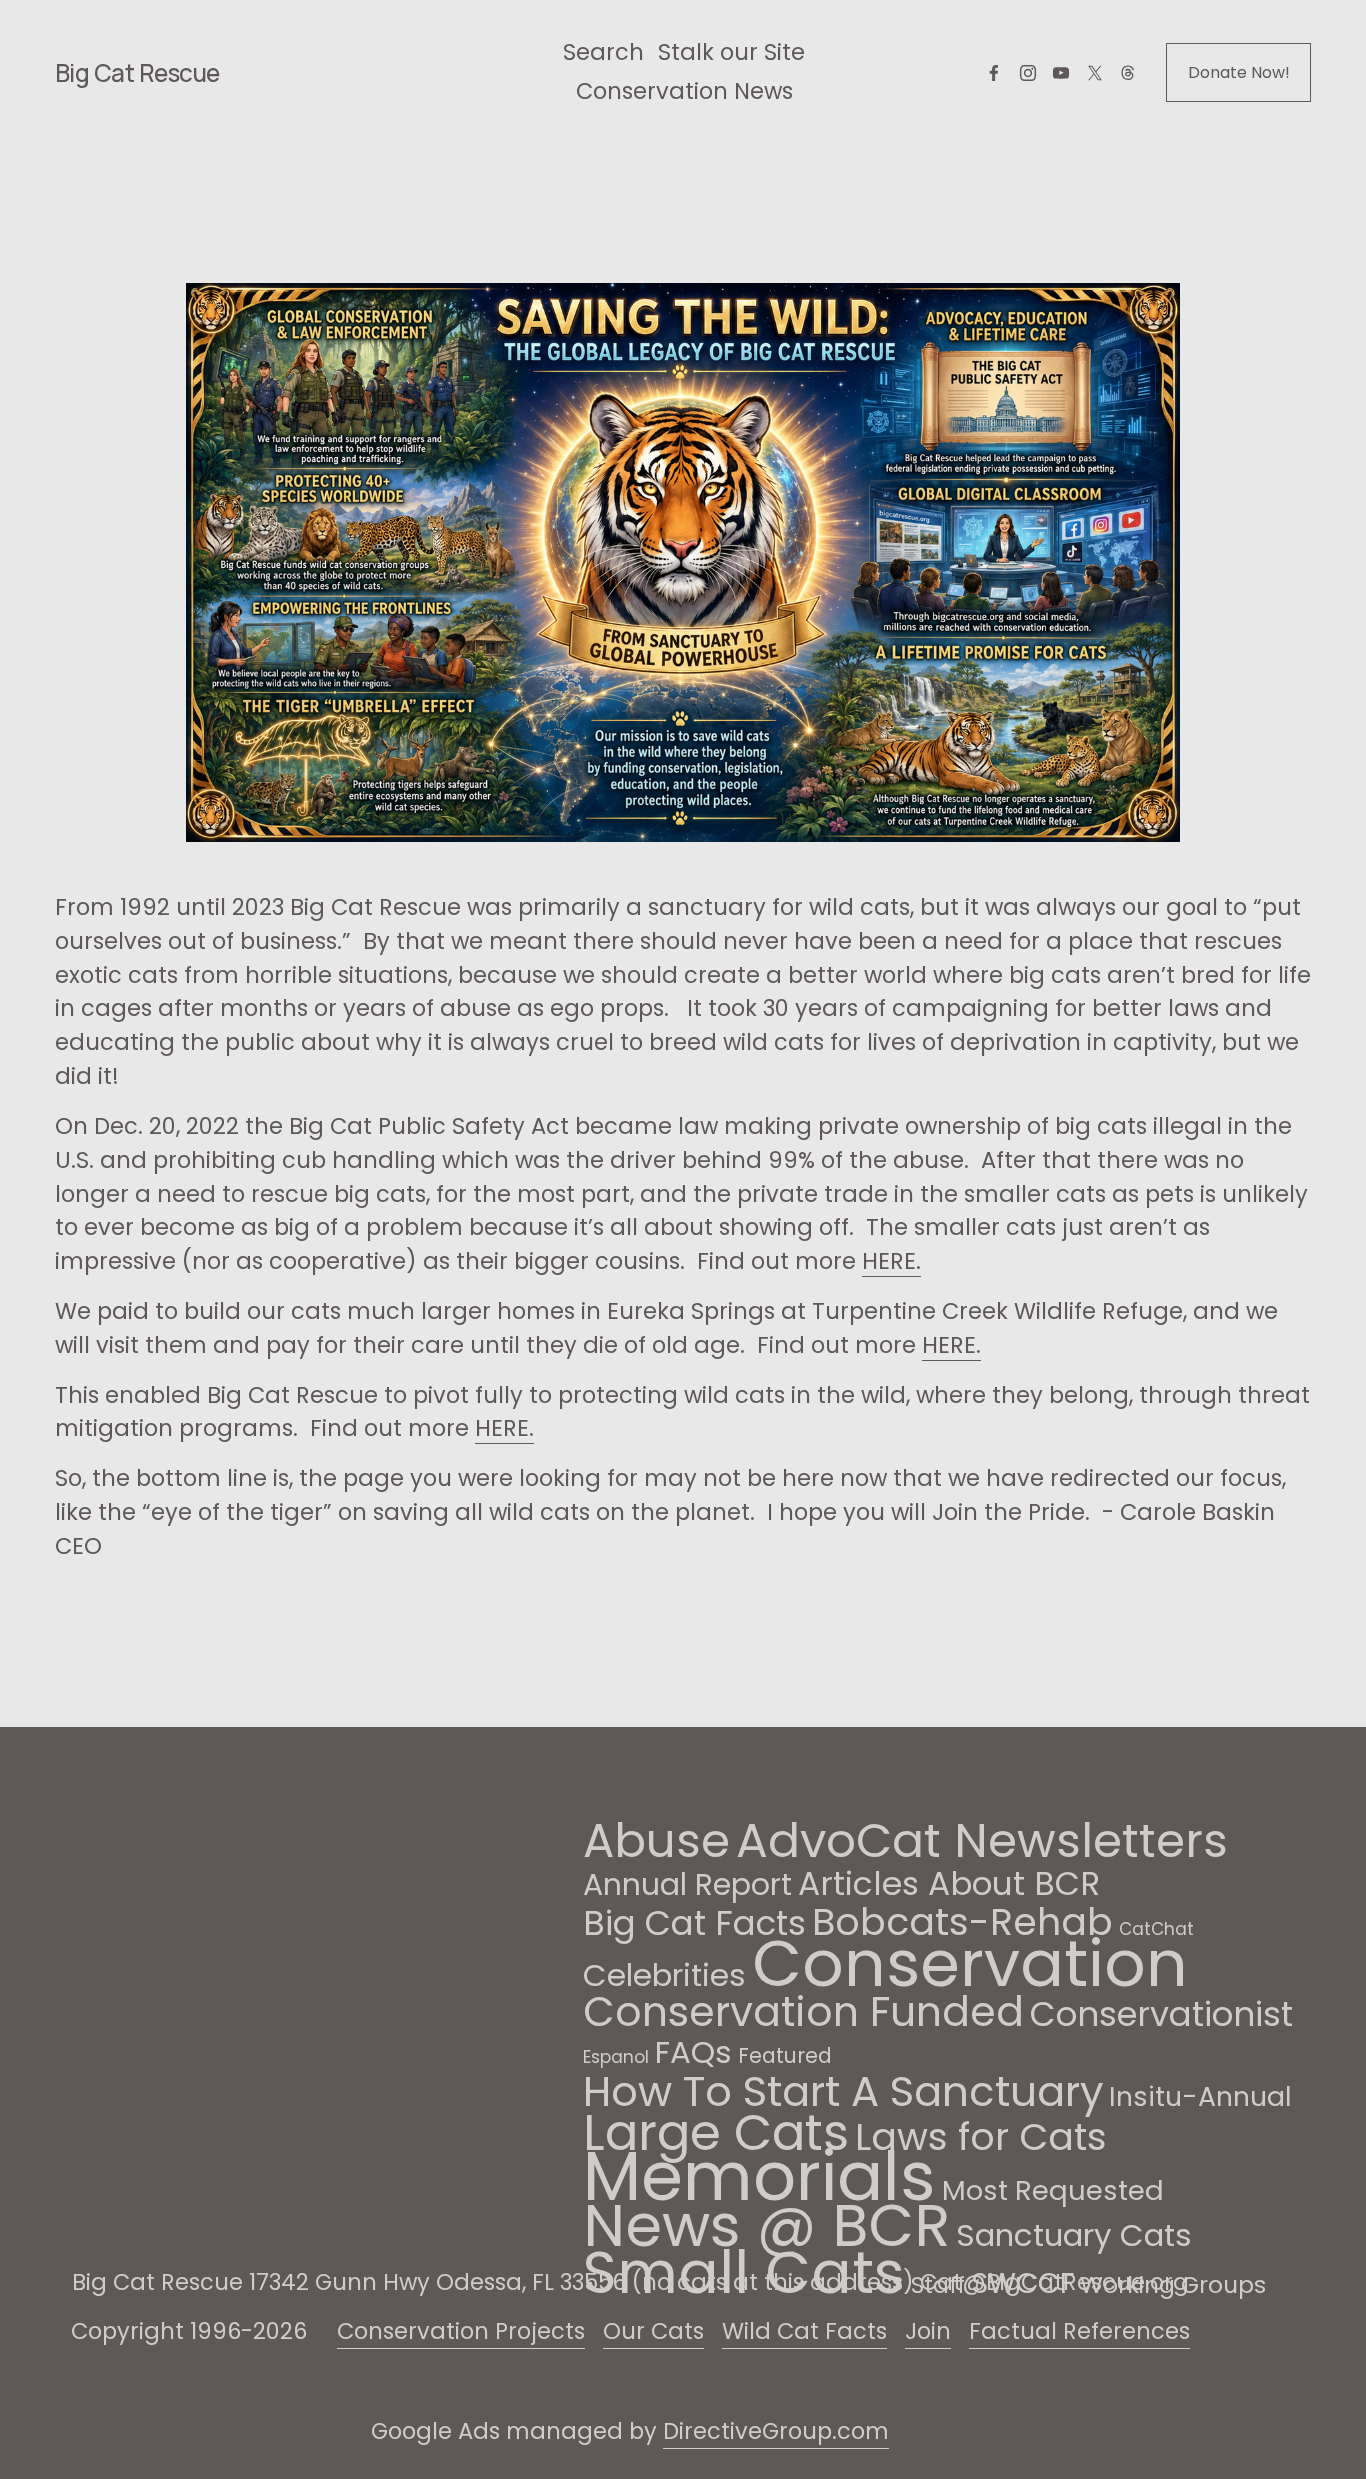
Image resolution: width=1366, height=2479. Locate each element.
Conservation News (684, 91)
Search (603, 52)
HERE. (891, 1261)
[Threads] (1128, 73)
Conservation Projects (461, 2331)
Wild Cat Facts (804, 2331)
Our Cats (653, 2331)
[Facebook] (994, 73)
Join (928, 2331)
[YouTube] (1061, 73)
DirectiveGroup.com (776, 2431)
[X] (1095, 73)
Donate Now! (1239, 72)
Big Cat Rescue (137, 72)
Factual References (1079, 2331)
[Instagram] (1028, 73)
